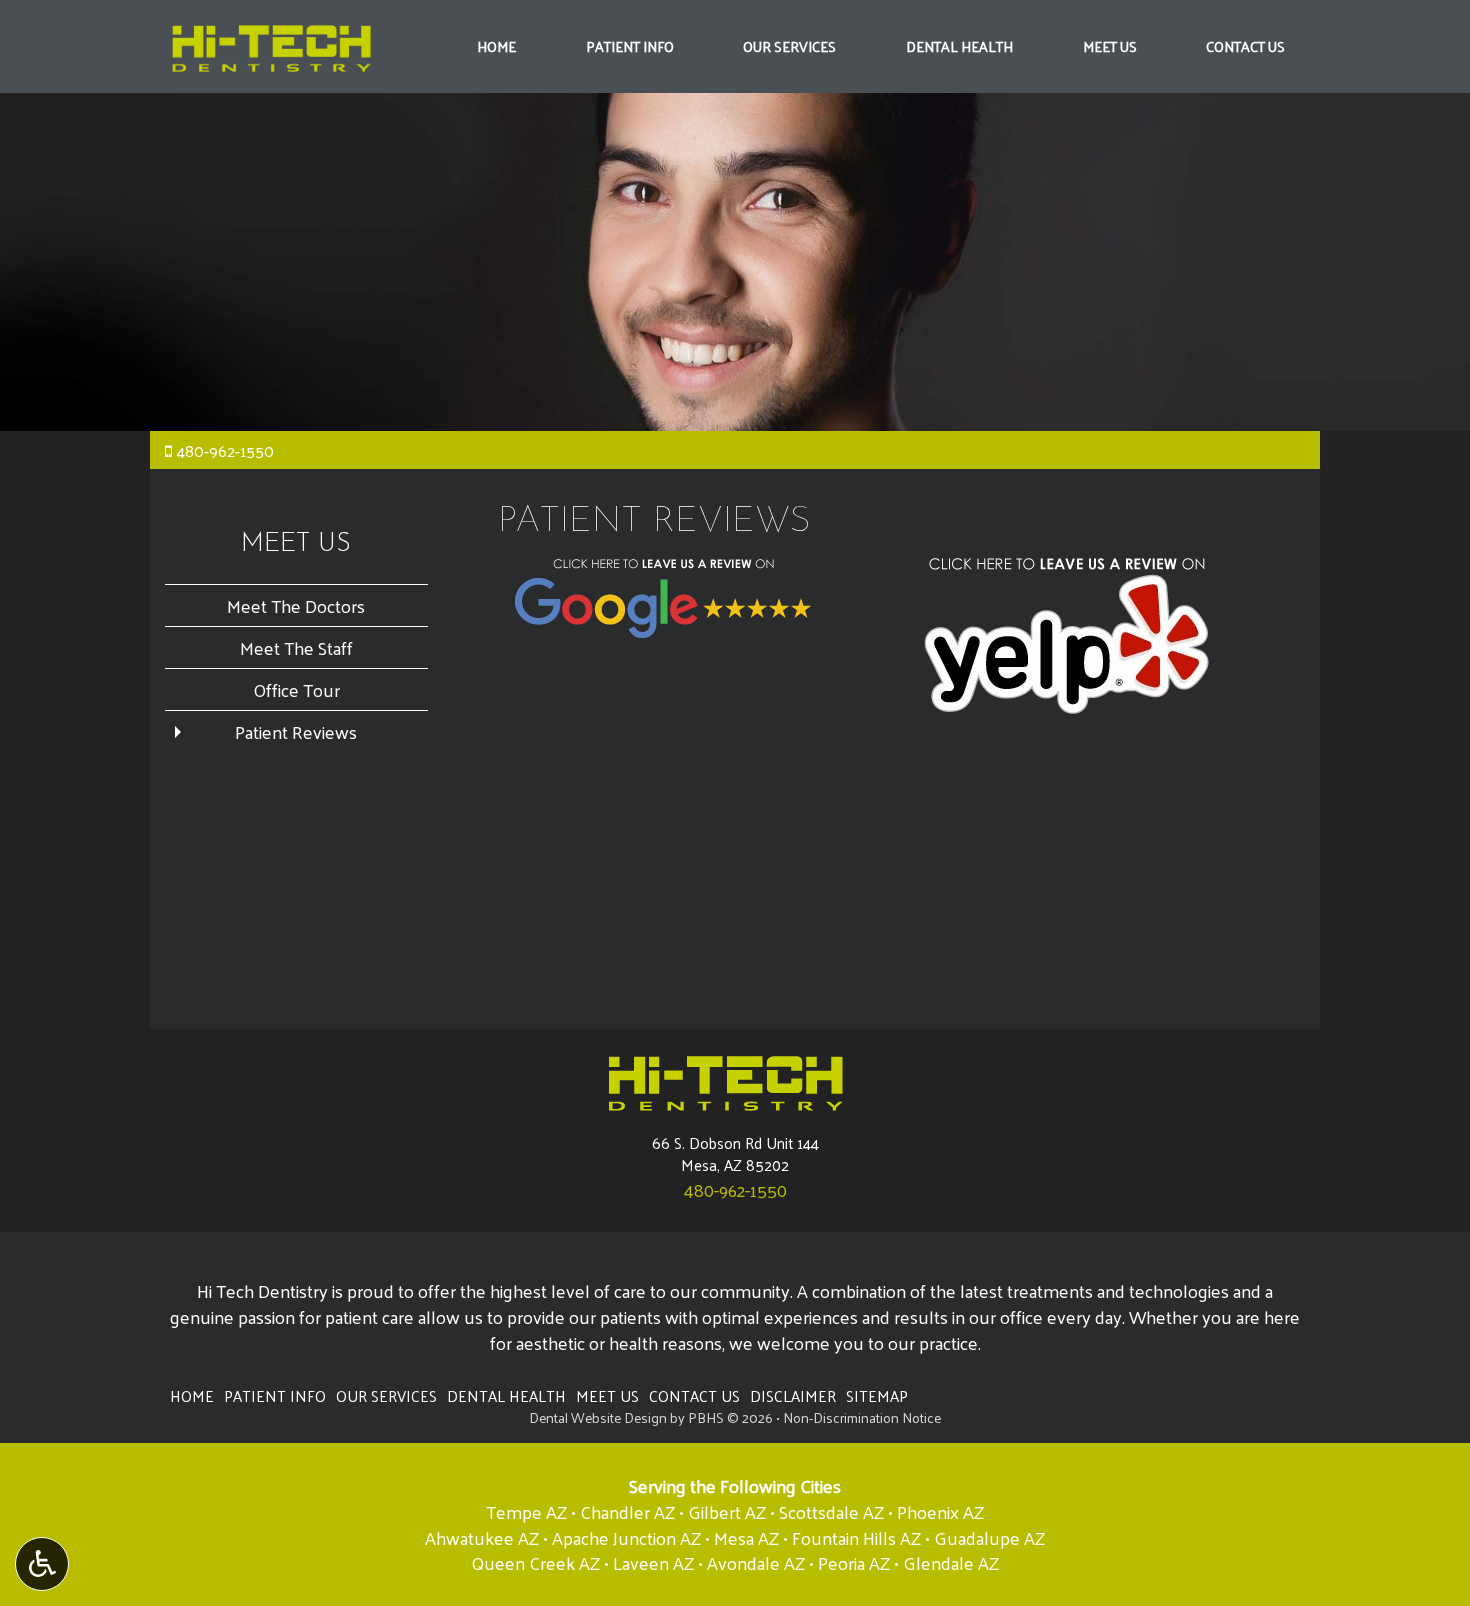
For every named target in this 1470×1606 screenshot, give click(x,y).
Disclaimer (793, 1396)
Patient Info (630, 46)
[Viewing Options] (42, 1564)
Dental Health (959, 46)
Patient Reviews (296, 731)
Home (496, 46)
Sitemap (877, 1396)
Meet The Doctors (296, 605)
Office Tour (296, 689)
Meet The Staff (296, 647)
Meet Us (1110, 46)
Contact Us (1245, 46)
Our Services (789, 46)
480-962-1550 (225, 450)
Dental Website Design (598, 1417)
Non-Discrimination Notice (862, 1417)
